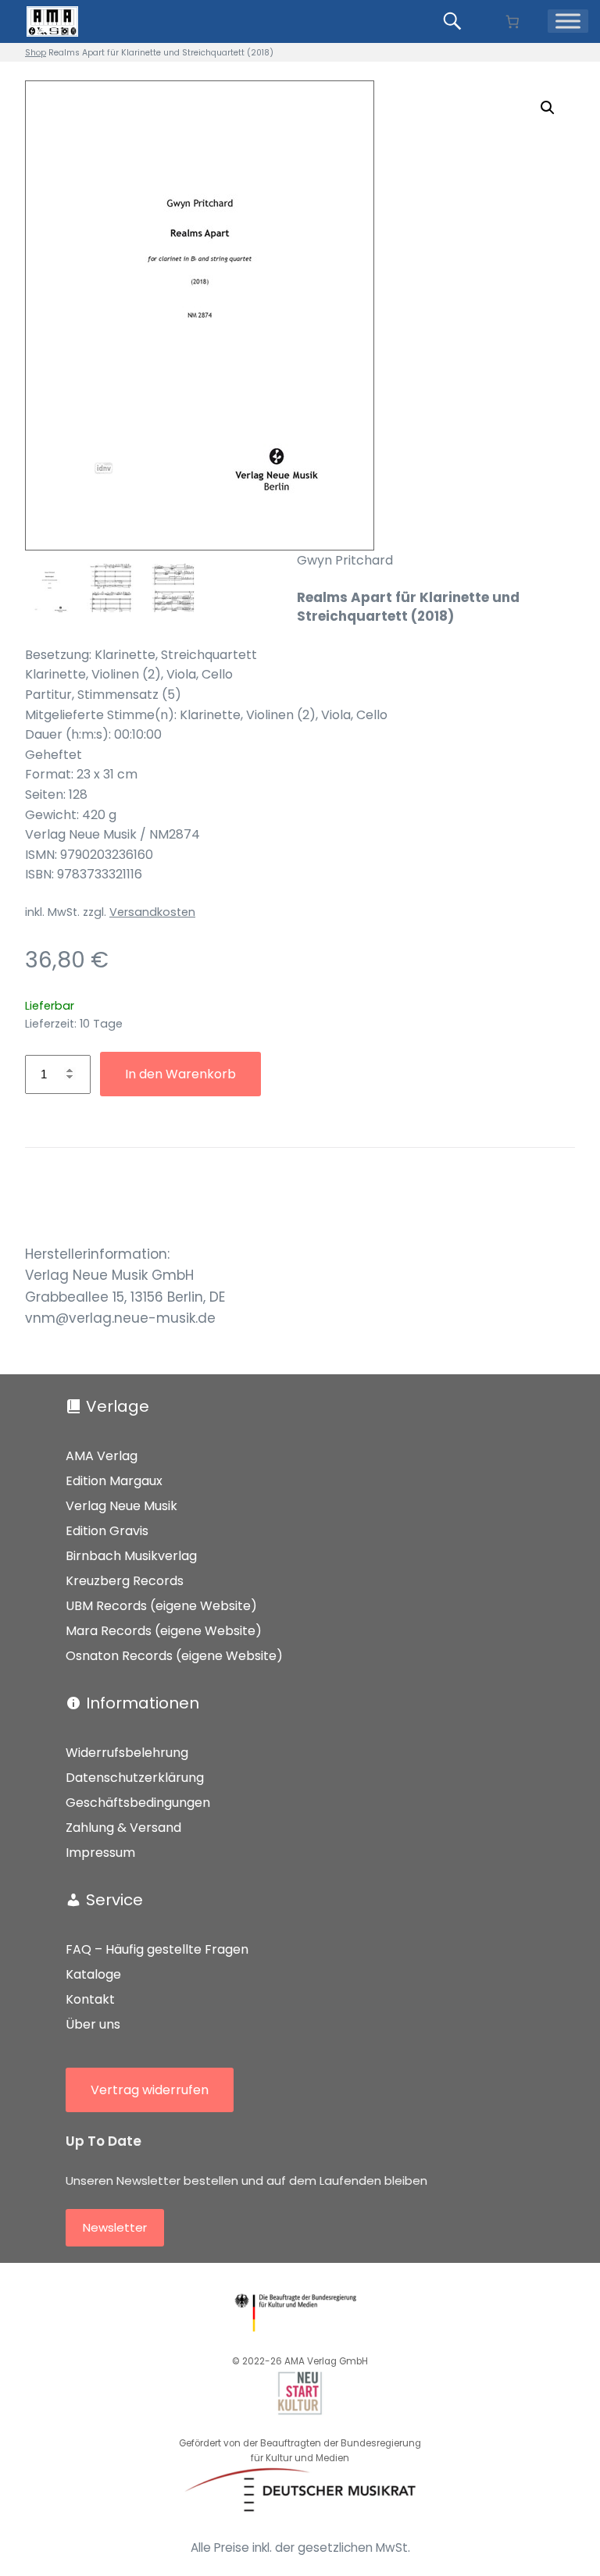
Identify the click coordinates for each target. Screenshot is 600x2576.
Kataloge (93, 1974)
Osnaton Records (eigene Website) (174, 1656)
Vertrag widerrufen (150, 2090)
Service (114, 1900)
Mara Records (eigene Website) (164, 1631)
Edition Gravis (107, 1531)
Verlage (118, 1406)
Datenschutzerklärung (135, 1778)
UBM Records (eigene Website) (161, 1606)
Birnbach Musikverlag (131, 1556)
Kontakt (90, 1999)
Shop (36, 53)
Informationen (143, 1703)
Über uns (93, 2024)
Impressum (100, 1853)
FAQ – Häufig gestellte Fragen (157, 1949)
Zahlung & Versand (123, 1828)
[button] (548, 108)
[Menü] (568, 21)
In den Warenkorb (180, 1074)
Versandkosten (152, 912)
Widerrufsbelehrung (127, 1753)
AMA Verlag (102, 1456)
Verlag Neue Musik (121, 1506)
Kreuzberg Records (125, 1581)
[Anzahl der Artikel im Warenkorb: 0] (512, 21)
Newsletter (115, 2227)
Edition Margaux (114, 1481)
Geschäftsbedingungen (138, 1803)
